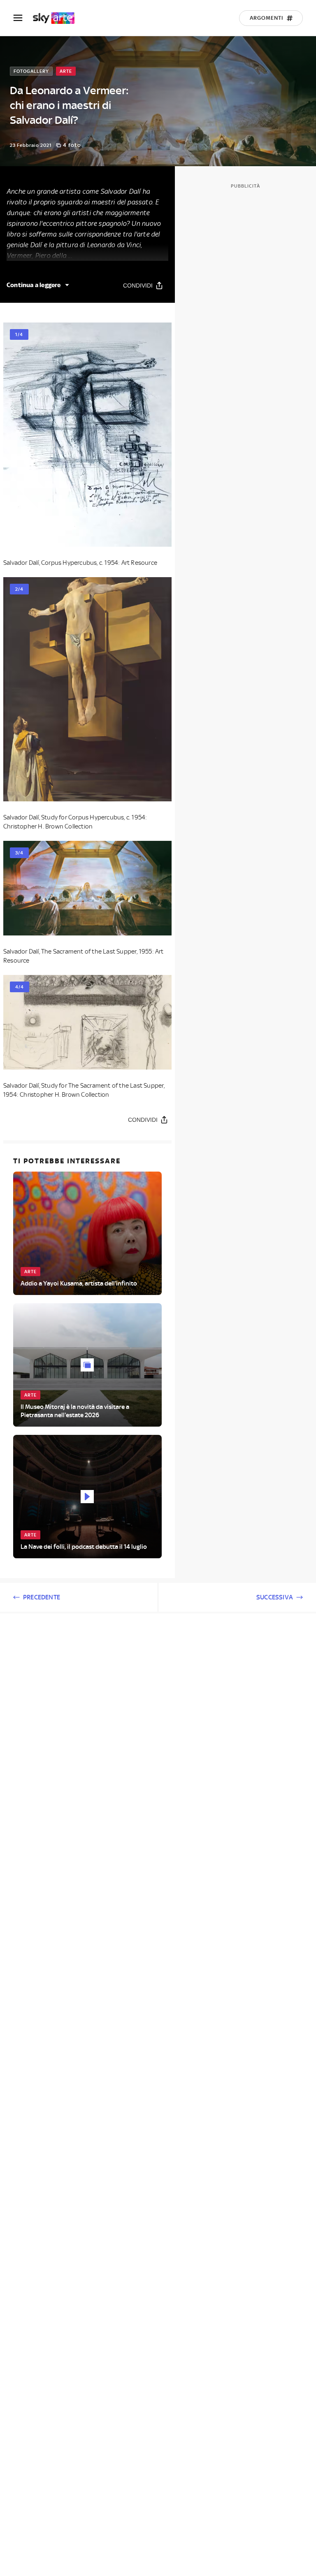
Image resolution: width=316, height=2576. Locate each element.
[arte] (58, 18)
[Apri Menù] (23, 18)
